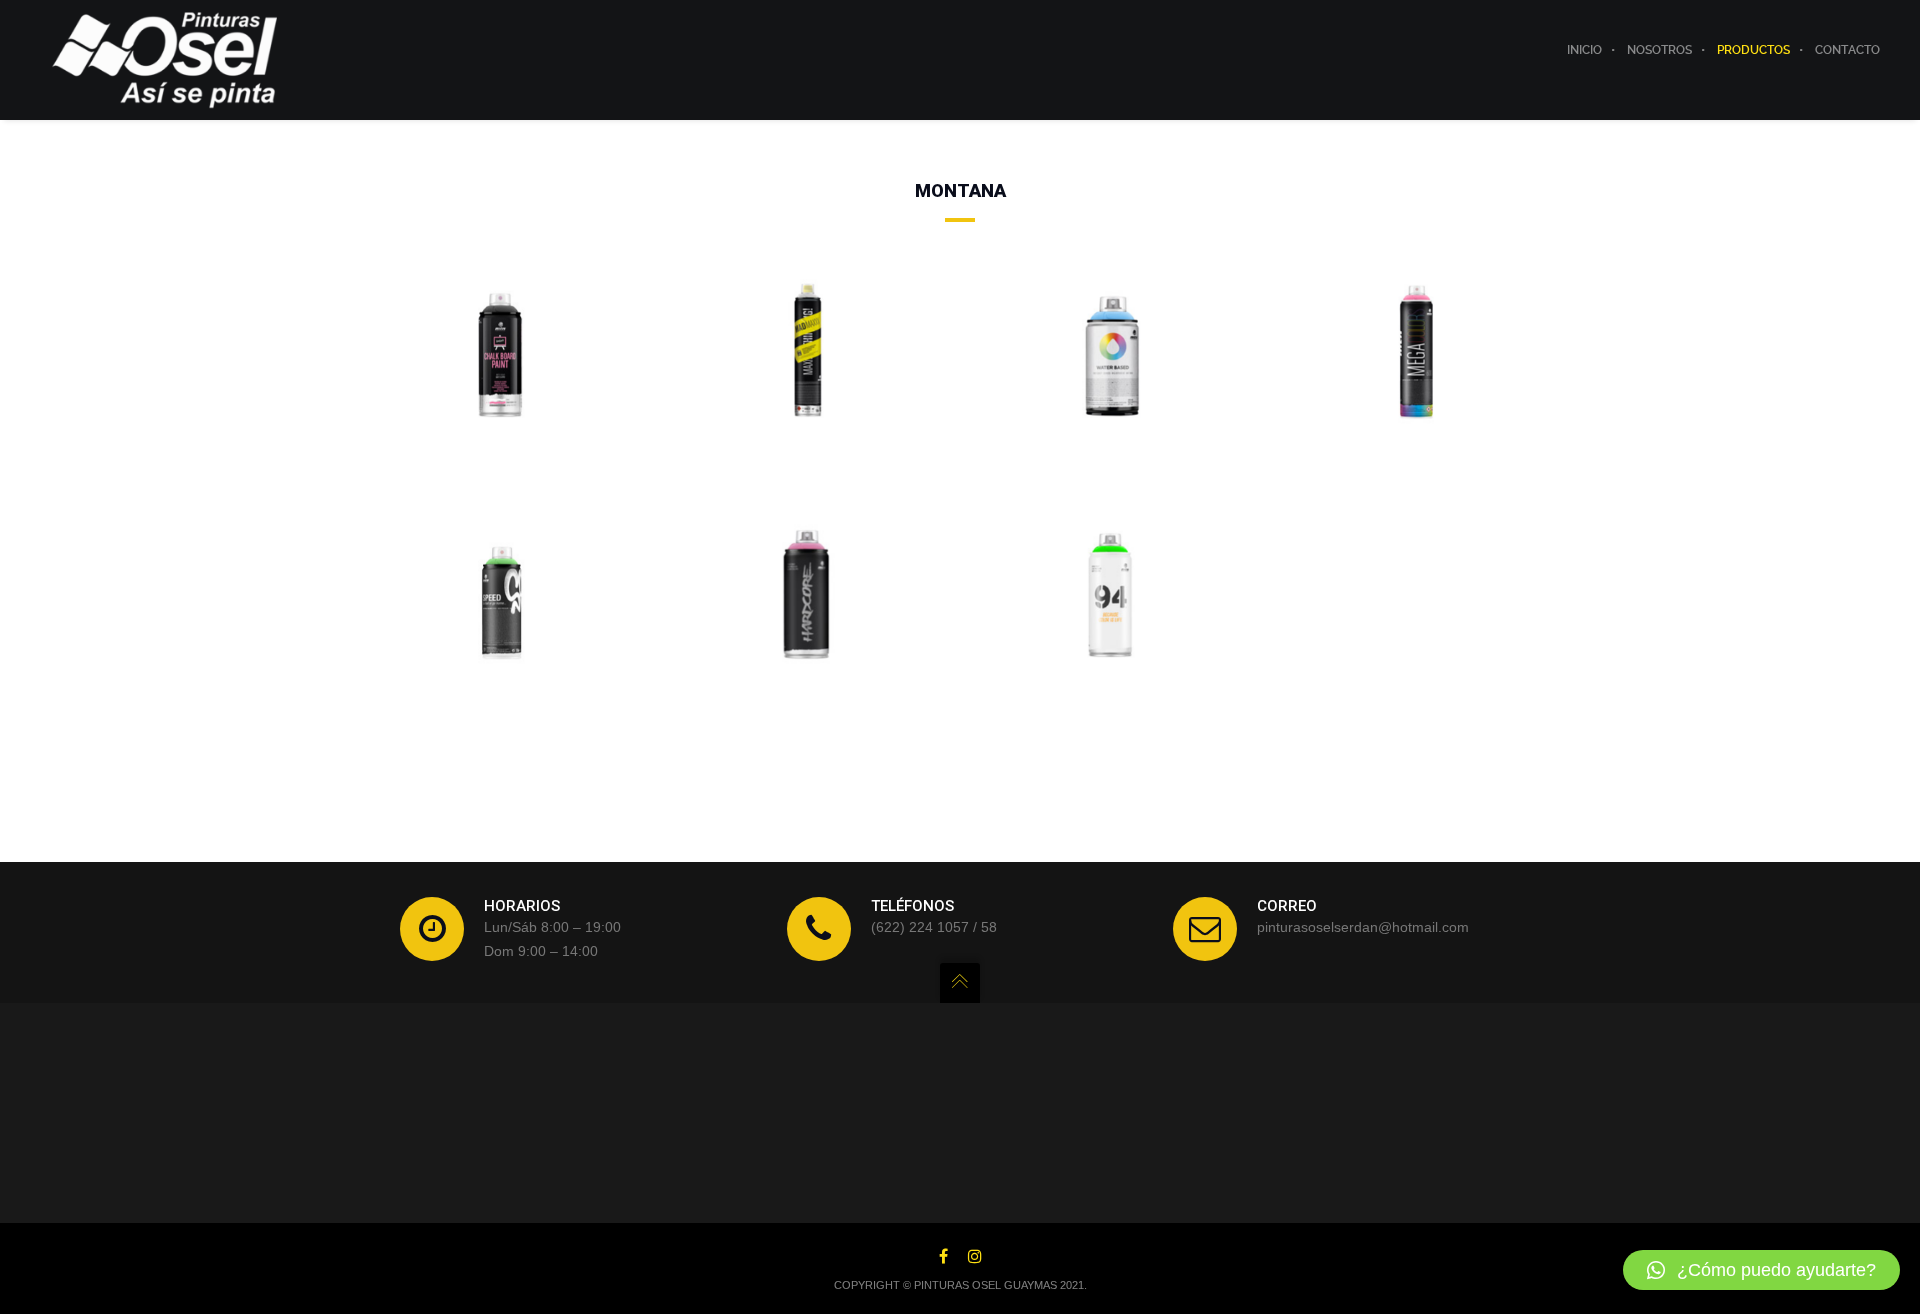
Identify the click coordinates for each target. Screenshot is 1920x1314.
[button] (1761, 1270)
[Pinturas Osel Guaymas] (165, 59)
